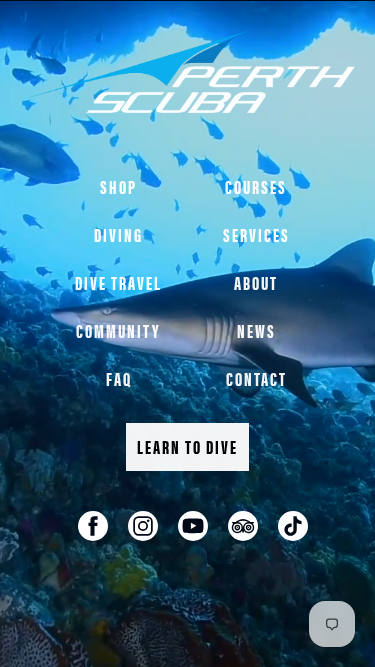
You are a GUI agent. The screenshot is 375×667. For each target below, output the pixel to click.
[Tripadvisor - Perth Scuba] (243, 526)
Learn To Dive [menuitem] (187, 446)
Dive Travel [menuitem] (118, 282)
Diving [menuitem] (118, 234)
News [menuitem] (256, 330)
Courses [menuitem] (256, 186)
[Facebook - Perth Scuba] (93, 526)
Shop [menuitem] (118, 186)
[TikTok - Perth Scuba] (293, 526)
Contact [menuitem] (256, 378)
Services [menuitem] (256, 234)
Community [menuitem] (118, 330)
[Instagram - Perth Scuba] (143, 526)
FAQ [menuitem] (119, 378)
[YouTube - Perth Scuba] (193, 526)
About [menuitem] (256, 282)
